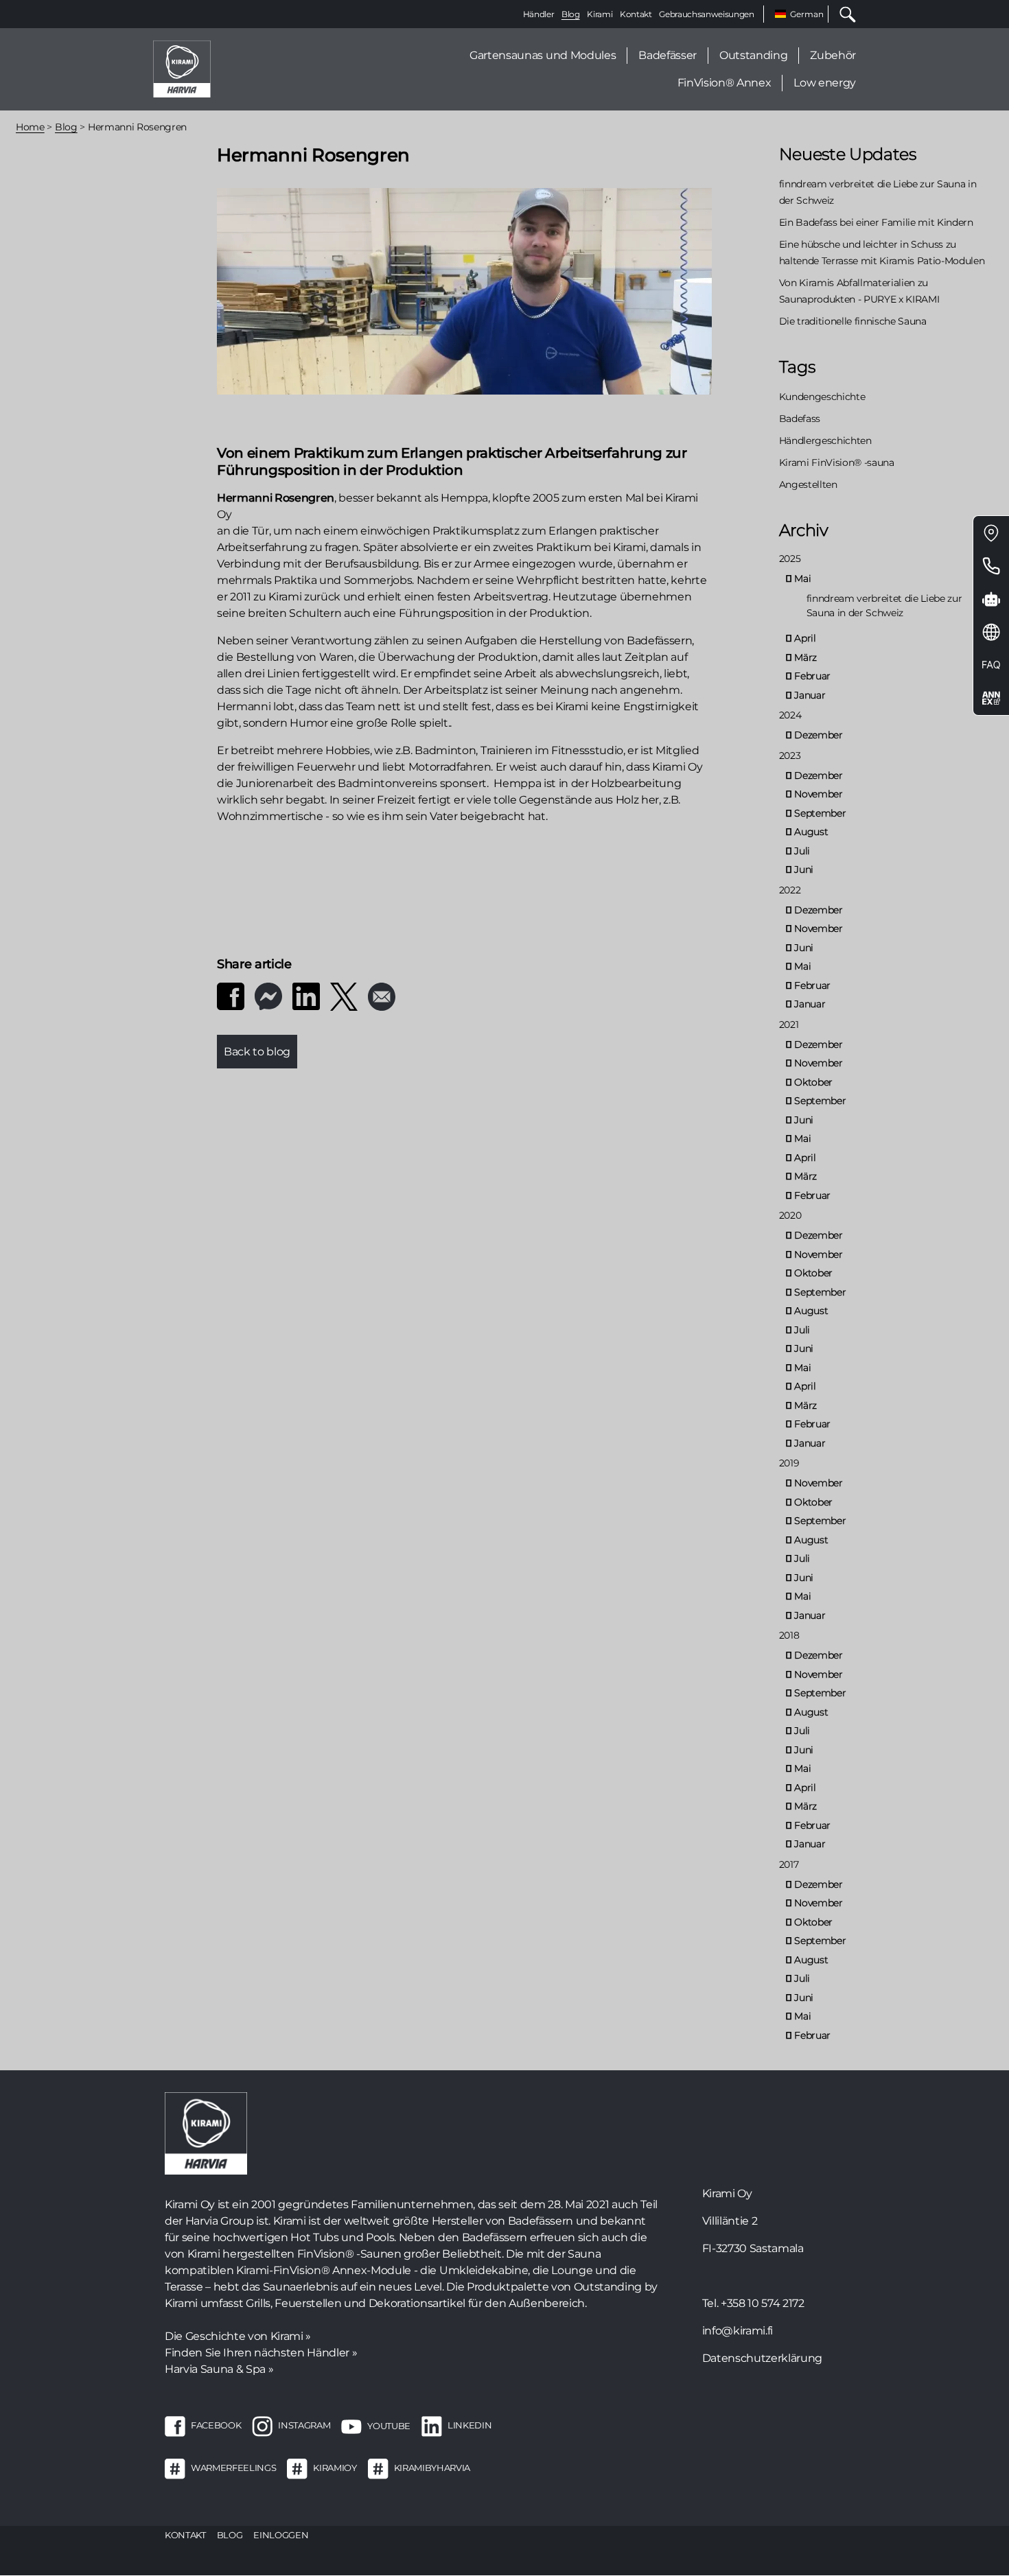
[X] (344, 996)
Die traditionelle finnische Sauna (853, 321)
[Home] (182, 68)
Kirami (600, 14)
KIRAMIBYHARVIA (432, 2468)
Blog (571, 14)
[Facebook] (231, 995)
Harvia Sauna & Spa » (219, 2369)
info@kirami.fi (738, 2331)
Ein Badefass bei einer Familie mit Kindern (876, 222)
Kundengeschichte (822, 397)
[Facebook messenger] (268, 995)
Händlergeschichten (825, 441)
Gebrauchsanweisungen (706, 14)
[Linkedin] (306, 995)
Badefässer (668, 55)
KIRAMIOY (335, 2468)
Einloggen (281, 2535)
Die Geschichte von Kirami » (238, 2336)
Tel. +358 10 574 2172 (753, 2303)
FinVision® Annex (724, 83)
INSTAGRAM (304, 2426)
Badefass (800, 419)
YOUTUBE (389, 2426)
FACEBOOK (216, 2426)
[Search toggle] (842, 14)
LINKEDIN (469, 2426)
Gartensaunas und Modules (543, 55)
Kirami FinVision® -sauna (837, 462)
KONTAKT (185, 2535)
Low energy (825, 83)
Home (30, 127)
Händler (539, 14)
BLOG (230, 2535)
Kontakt (636, 14)
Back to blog (257, 1052)
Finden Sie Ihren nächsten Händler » (261, 2353)
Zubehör (833, 55)
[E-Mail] (382, 996)
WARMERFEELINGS (233, 2468)
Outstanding (753, 55)
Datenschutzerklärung (762, 2358)
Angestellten (808, 484)
